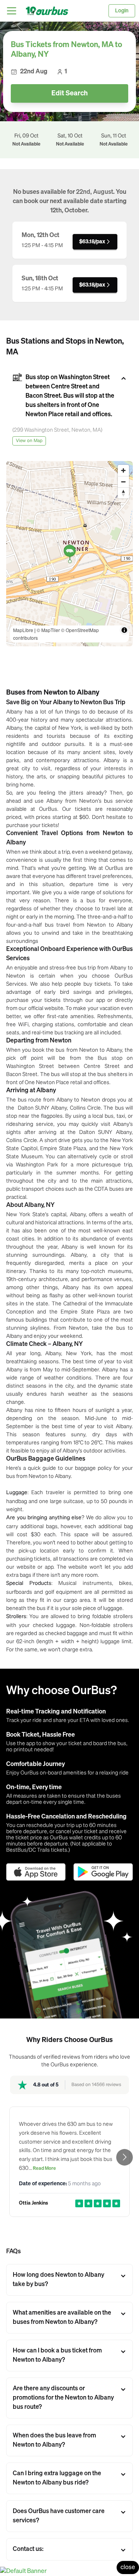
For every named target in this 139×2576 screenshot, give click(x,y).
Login (122, 11)
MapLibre (23, 630)
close (128, 2568)
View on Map (29, 441)
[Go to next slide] (125, 2157)
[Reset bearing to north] (123, 493)
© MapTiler (48, 630)
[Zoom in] (123, 470)
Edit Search (69, 93)
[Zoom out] (123, 482)
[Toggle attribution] (124, 630)
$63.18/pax (92, 242)
